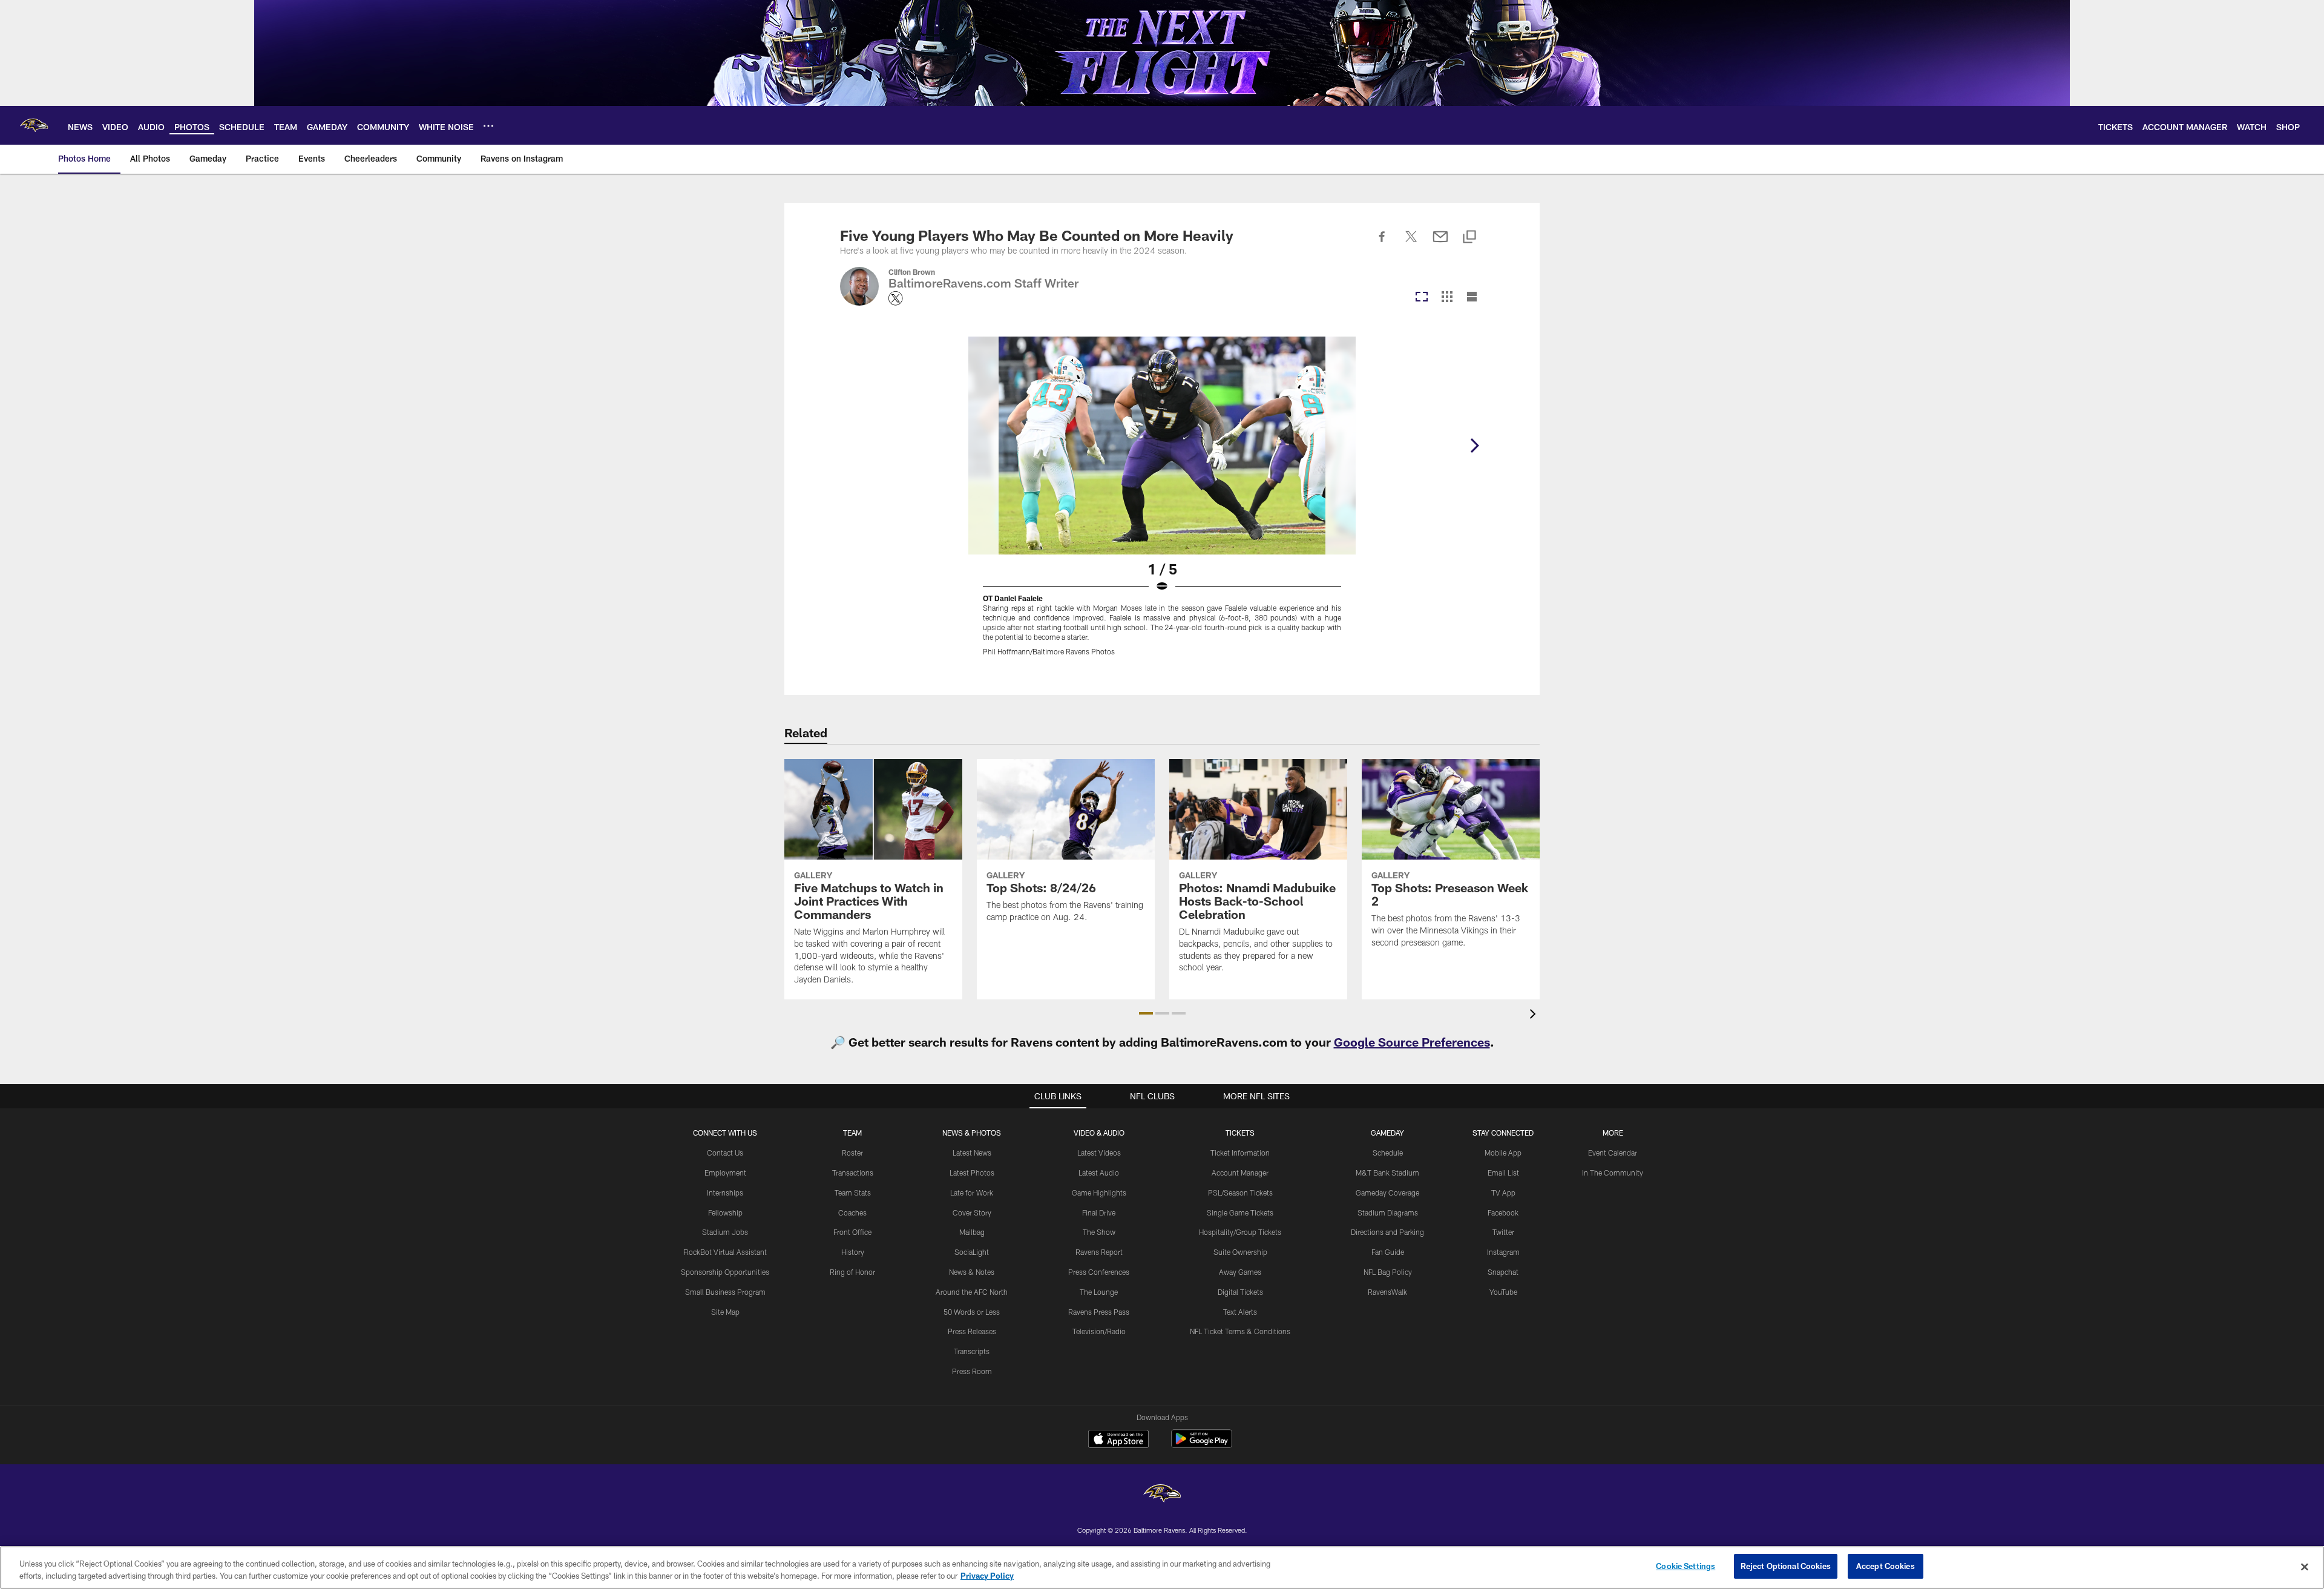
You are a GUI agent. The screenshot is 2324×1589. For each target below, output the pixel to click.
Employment (725, 1173)
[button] (1146, 1013)
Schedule (1388, 1153)
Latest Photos (972, 1173)
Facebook (1503, 1212)
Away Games (1240, 1272)
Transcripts (972, 1351)
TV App (1503, 1193)
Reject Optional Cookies (1786, 1566)
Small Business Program (725, 1292)
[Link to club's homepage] (34, 125)
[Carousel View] (1422, 298)
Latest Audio (1099, 1173)
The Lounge (1099, 1292)
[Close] (2305, 1567)
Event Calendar (1613, 1153)
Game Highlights (1099, 1193)
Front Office (852, 1232)
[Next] (1474, 446)
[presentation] (1535, 1015)
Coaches (852, 1212)
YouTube (1503, 1292)
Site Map (725, 1312)
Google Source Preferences (1412, 1042)
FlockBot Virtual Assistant (725, 1252)
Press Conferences (1099, 1272)
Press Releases (972, 1331)
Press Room (972, 1371)
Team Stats (853, 1193)
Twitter (1503, 1232)
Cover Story (972, 1212)
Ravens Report (1099, 1252)
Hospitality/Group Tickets (1240, 1232)
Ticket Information (1240, 1153)
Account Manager (1240, 1173)
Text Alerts (1240, 1312)
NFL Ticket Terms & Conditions (1240, 1331)
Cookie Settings (1686, 1566)
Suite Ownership (1240, 1252)
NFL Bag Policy (1388, 1272)
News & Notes (972, 1272)
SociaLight (972, 1252)
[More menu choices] (488, 126)
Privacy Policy (987, 1576)
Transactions (853, 1173)
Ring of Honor (852, 1272)
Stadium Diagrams (1388, 1212)
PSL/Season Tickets (1240, 1193)
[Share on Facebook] (1382, 243)
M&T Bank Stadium (1387, 1173)
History (853, 1252)
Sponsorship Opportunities (725, 1272)
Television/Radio (1099, 1331)
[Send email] (1440, 243)
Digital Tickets (1240, 1292)
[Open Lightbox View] (1162, 504)
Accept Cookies (1886, 1566)
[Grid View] (1447, 298)
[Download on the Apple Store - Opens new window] (1118, 1440)
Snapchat (1503, 1272)
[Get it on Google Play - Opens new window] (1202, 1445)
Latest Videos (1099, 1153)
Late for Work (972, 1193)
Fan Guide (1388, 1252)
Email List (1503, 1173)
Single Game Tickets (1240, 1212)
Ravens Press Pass (1099, 1312)
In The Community (1613, 1173)
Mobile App (1503, 1153)
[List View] (1472, 298)
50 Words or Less (972, 1312)
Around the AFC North (972, 1292)
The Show (1099, 1232)
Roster (852, 1153)
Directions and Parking (1387, 1232)
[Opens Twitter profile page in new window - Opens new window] (896, 298)
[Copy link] (1469, 238)
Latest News (972, 1153)
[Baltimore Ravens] (1162, 1495)
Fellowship (725, 1212)
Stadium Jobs (725, 1232)
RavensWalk (1387, 1292)
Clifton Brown (912, 272)
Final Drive (1099, 1212)
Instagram (1503, 1252)
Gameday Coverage (1387, 1193)
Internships (725, 1193)
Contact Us (725, 1153)
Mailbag (972, 1232)
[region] (1162, 1568)
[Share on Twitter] (1411, 243)
